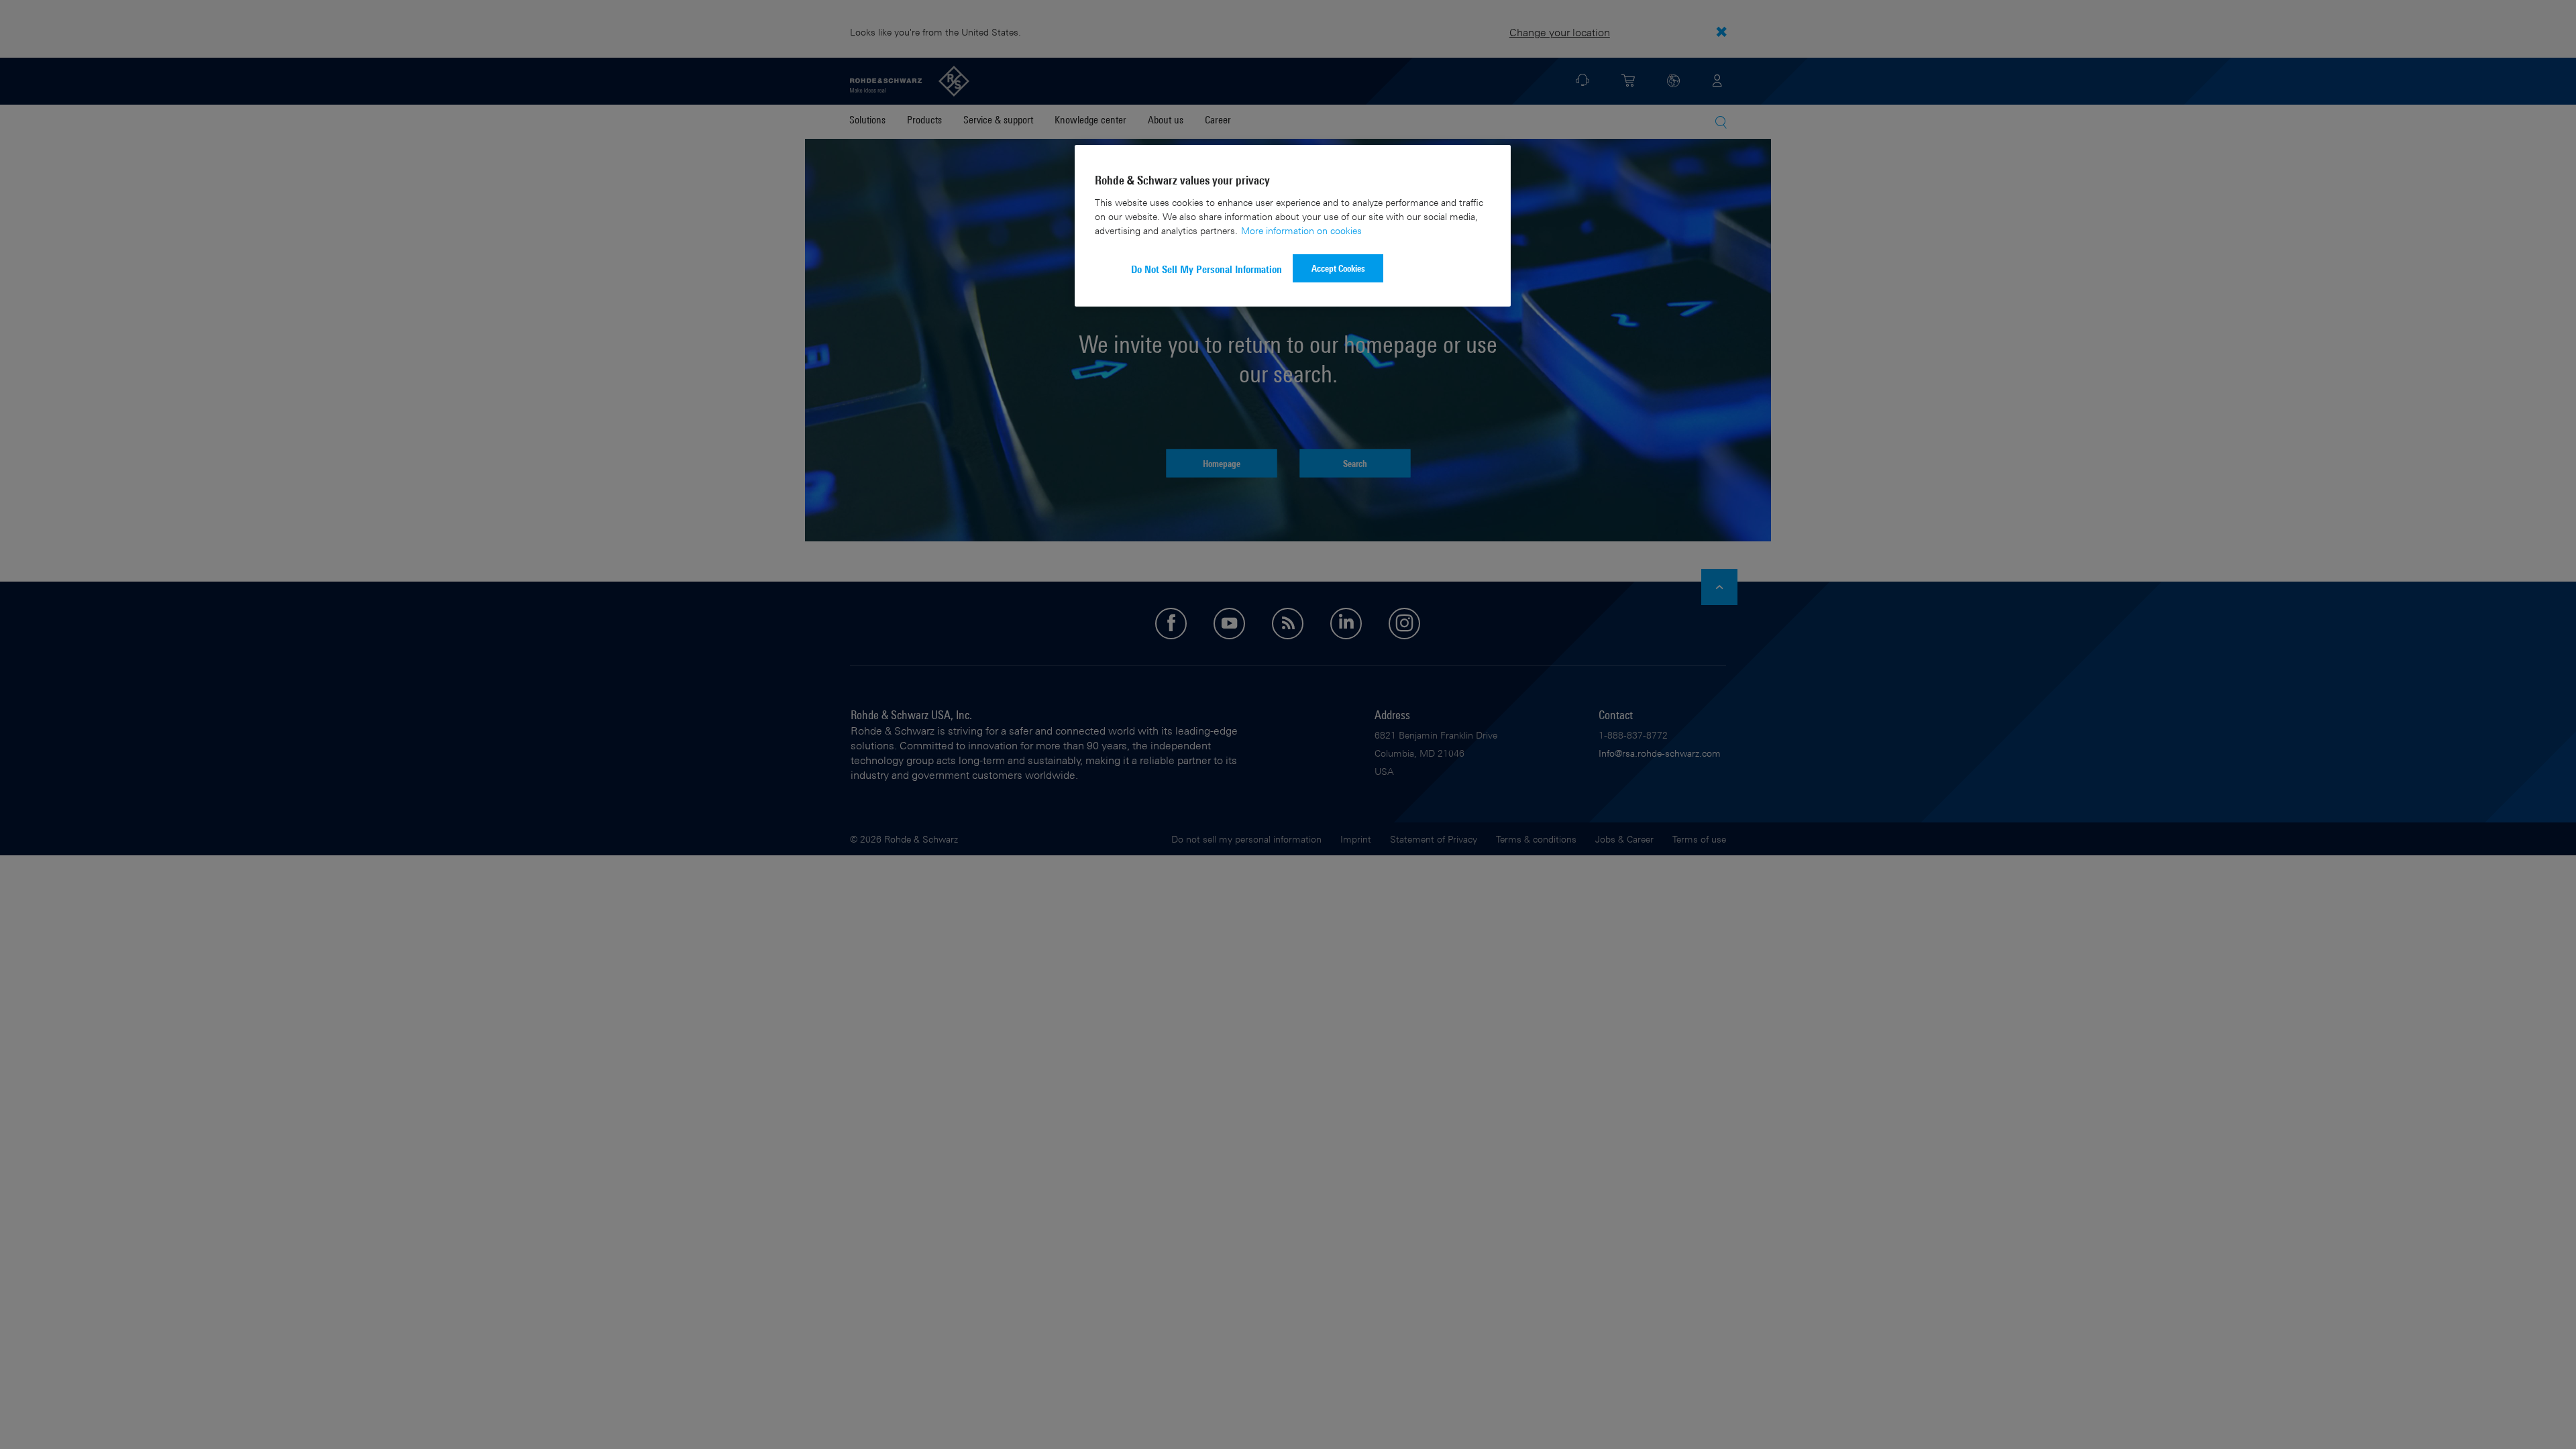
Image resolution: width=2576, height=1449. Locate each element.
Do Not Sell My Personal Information (1206, 269)
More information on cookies (1301, 230)
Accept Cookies (1338, 268)
